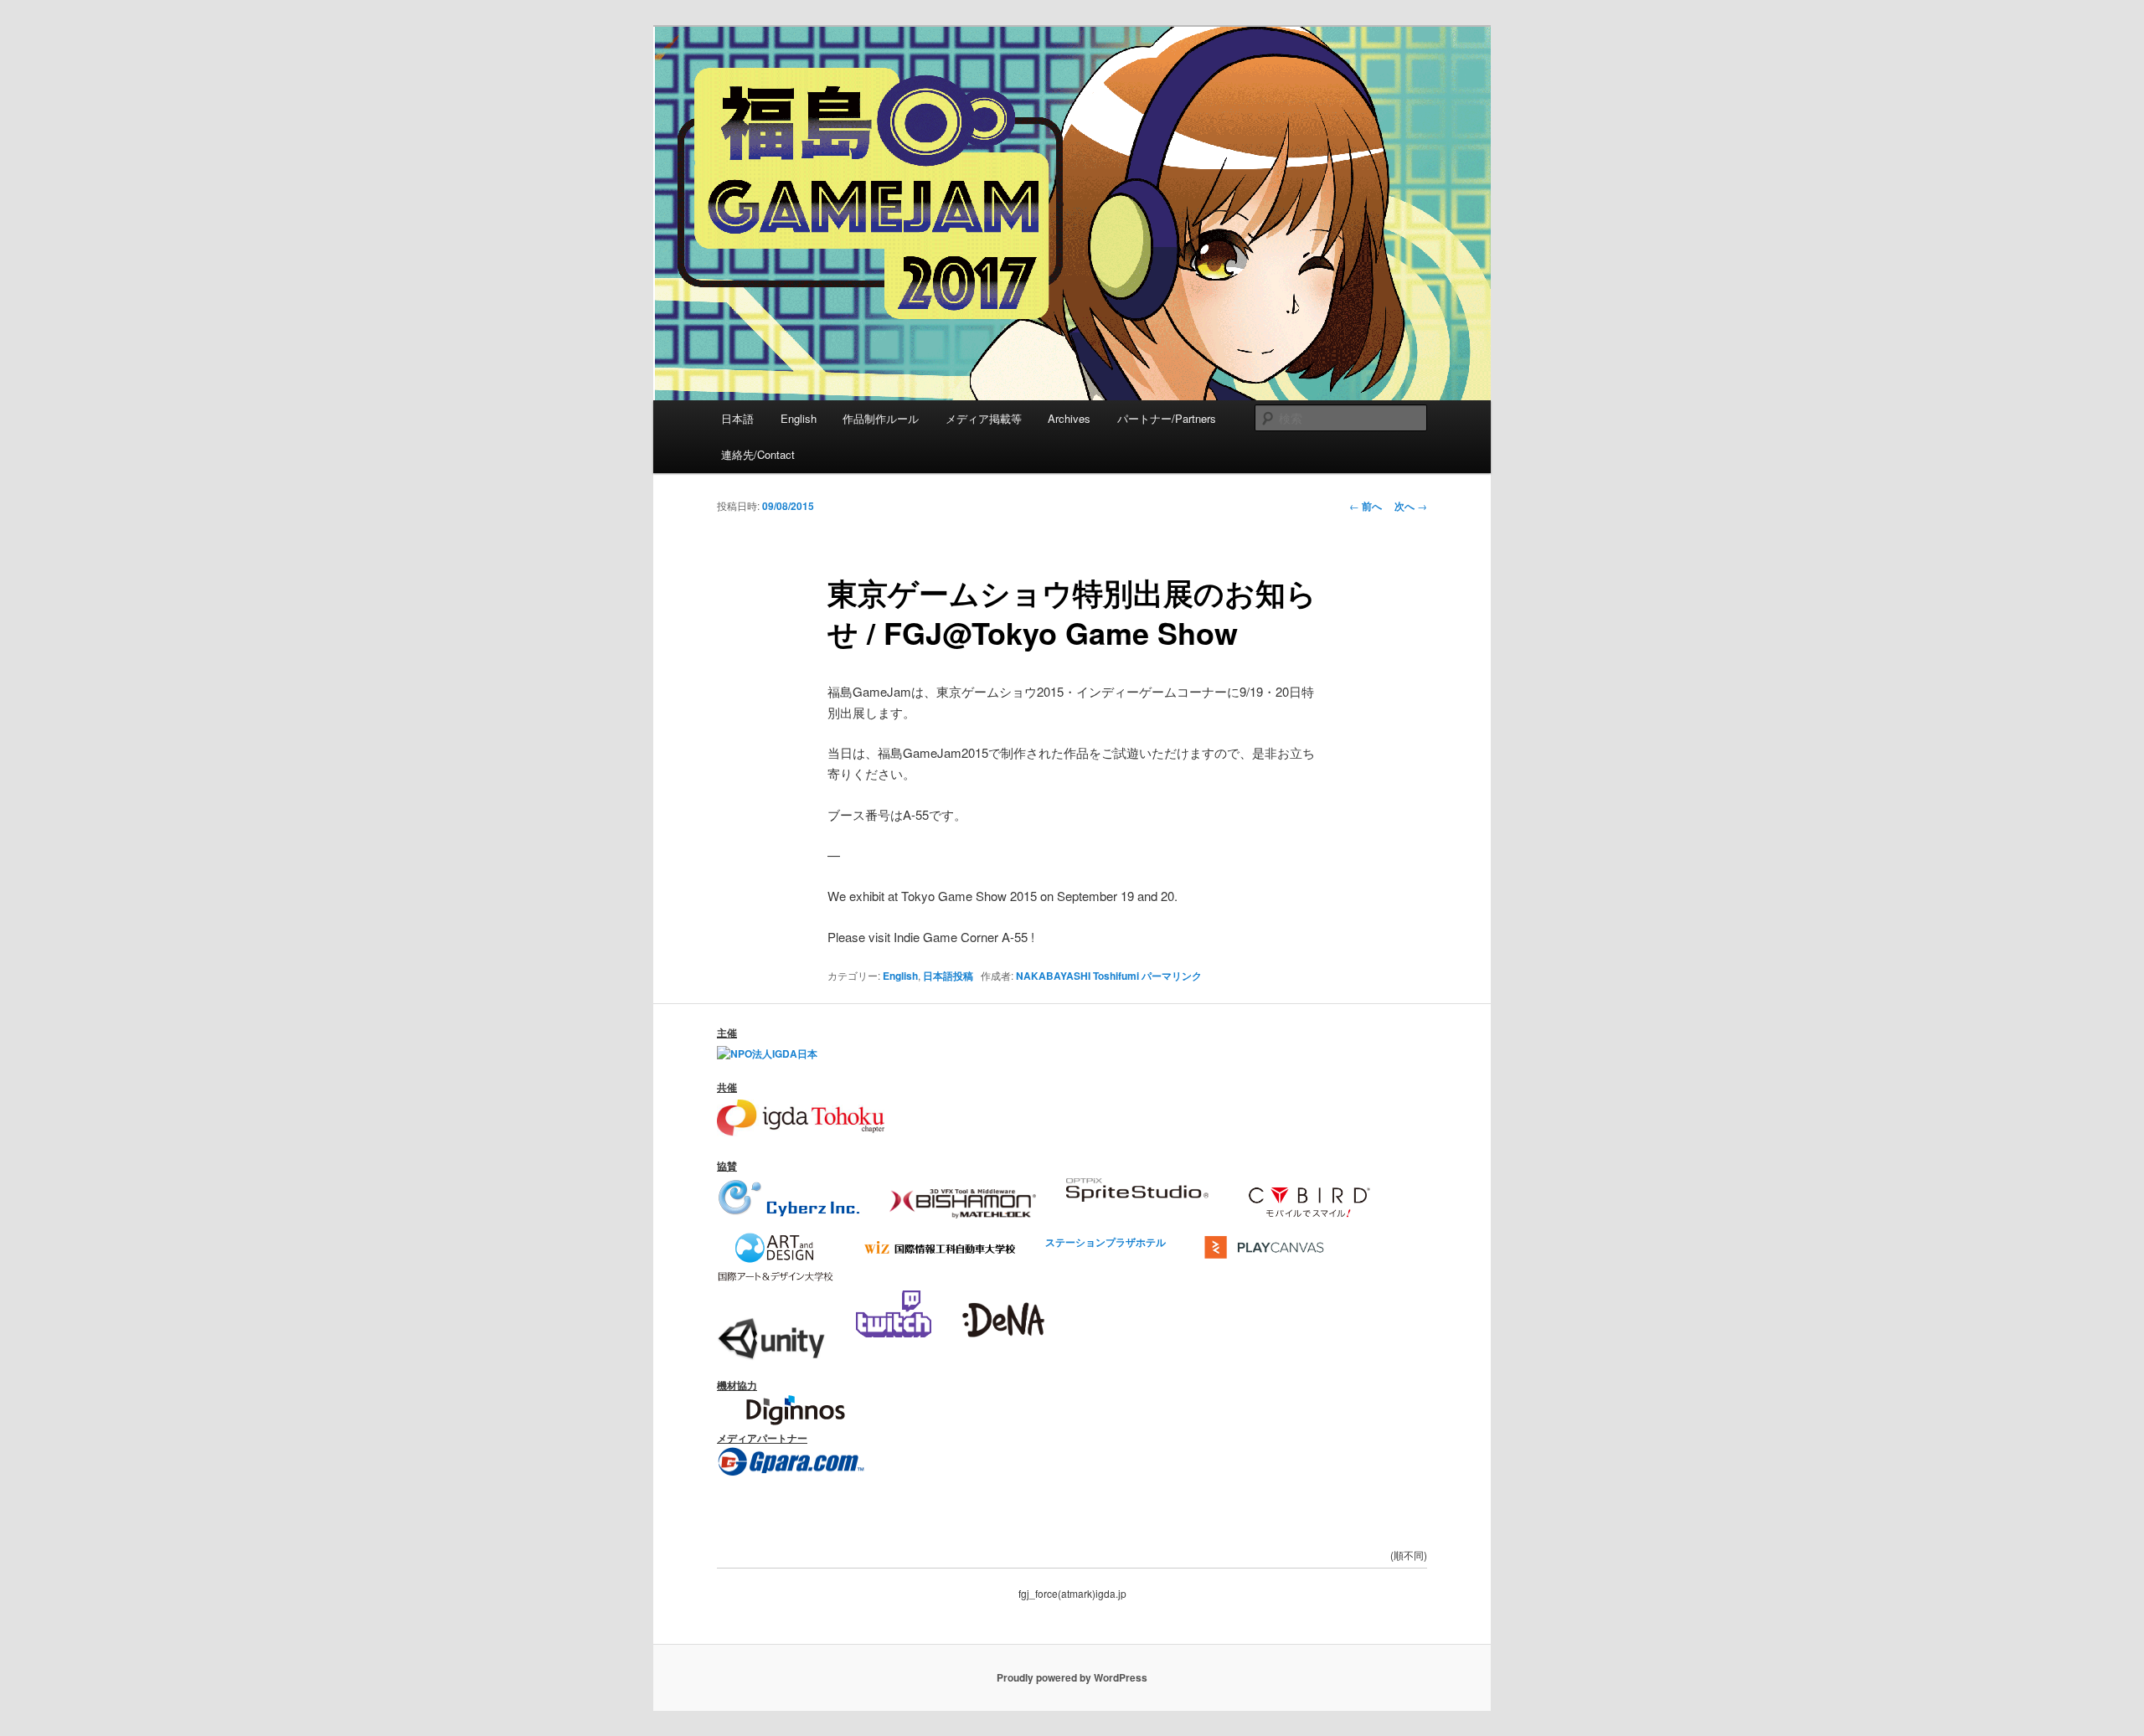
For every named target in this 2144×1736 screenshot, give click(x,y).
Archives (1069, 418)
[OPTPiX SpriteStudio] (1137, 1198)
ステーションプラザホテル (1105, 1241)
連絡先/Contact (758, 454)
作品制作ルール (881, 418)
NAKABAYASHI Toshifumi (1077, 976)
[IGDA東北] (801, 1132)
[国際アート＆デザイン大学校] (776, 1241)
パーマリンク (1172, 976)
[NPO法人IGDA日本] (767, 1053)
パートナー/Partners (1167, 418)
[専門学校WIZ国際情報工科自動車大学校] (940, 1241)
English (799, 418)
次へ (1411, 506)
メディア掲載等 (984, 418)
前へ (1366, 506)
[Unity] (771, 1333)
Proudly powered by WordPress (1072, 1677)
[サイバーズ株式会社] (788, 1198)
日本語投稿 (948, 976)
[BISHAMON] (963, 1198)
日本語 (737, 418)
